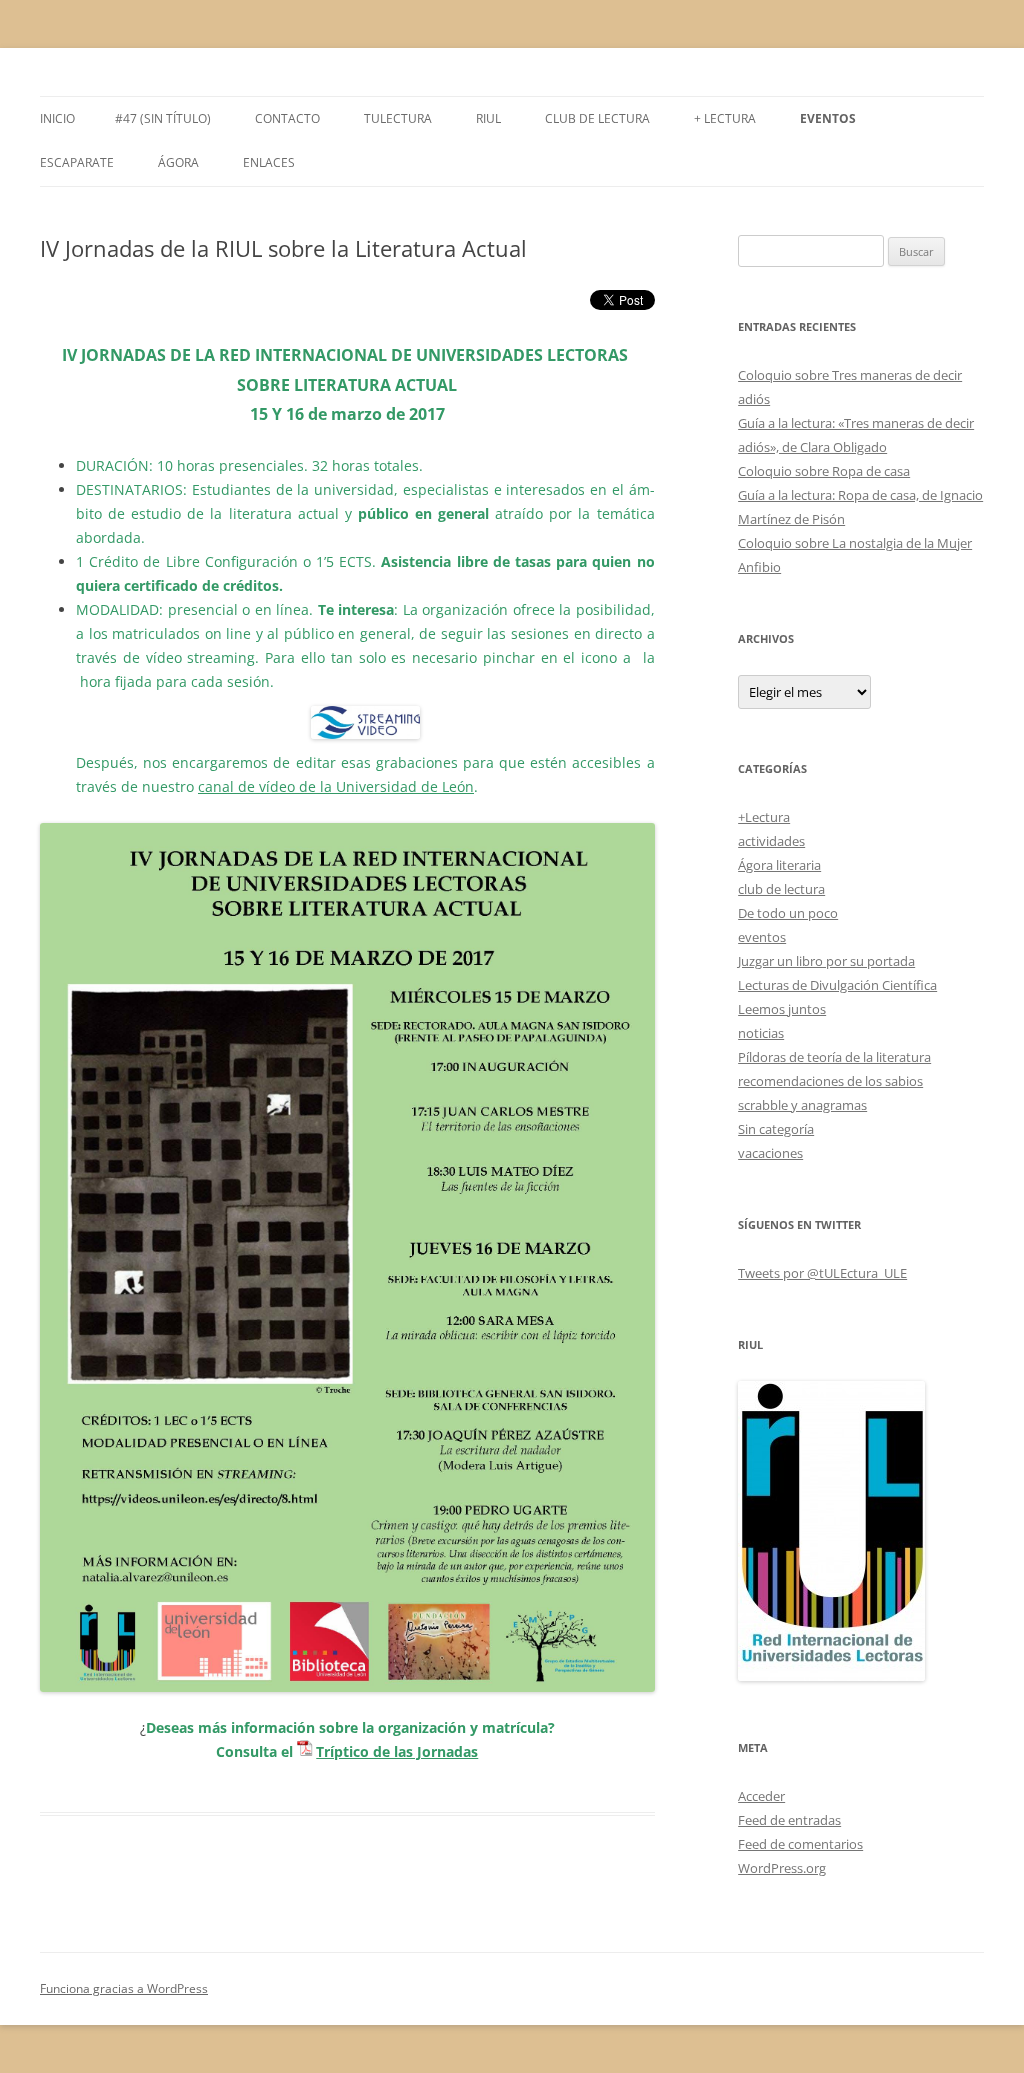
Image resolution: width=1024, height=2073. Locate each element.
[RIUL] (831, 1676)
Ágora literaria (779, 865)
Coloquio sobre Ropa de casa (824, 471)
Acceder (761, 1796)
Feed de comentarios (800, 1844)
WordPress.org (782, 1868)
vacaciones (770, 1153)
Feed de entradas (789, 1820)
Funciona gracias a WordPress (124, 1988)
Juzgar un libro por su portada (826, 961)
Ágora (178, 162)
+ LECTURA (725, 118)
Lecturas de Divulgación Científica (837, 985)
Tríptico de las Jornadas (397, 1751)
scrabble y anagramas (802, 1105)
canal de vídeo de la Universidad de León (336, 786)
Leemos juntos (782, 1009)
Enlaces (269, 162)
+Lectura (764, 817)
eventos (762, 937)
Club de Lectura (597, 118)
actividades (771, 841)
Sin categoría (776, 1129)
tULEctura (398, 118)
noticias (761, 1033)
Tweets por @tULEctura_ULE (822, 1273)
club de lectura (781, 889)
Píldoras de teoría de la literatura (834, 1057)
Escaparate (77, 162)
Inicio (57, 118)
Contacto (287, 118)
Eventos (828, 118)
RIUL (488, 118)
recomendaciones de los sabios (830, 1081)
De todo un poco (788, 913)
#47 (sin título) (163, 118)
